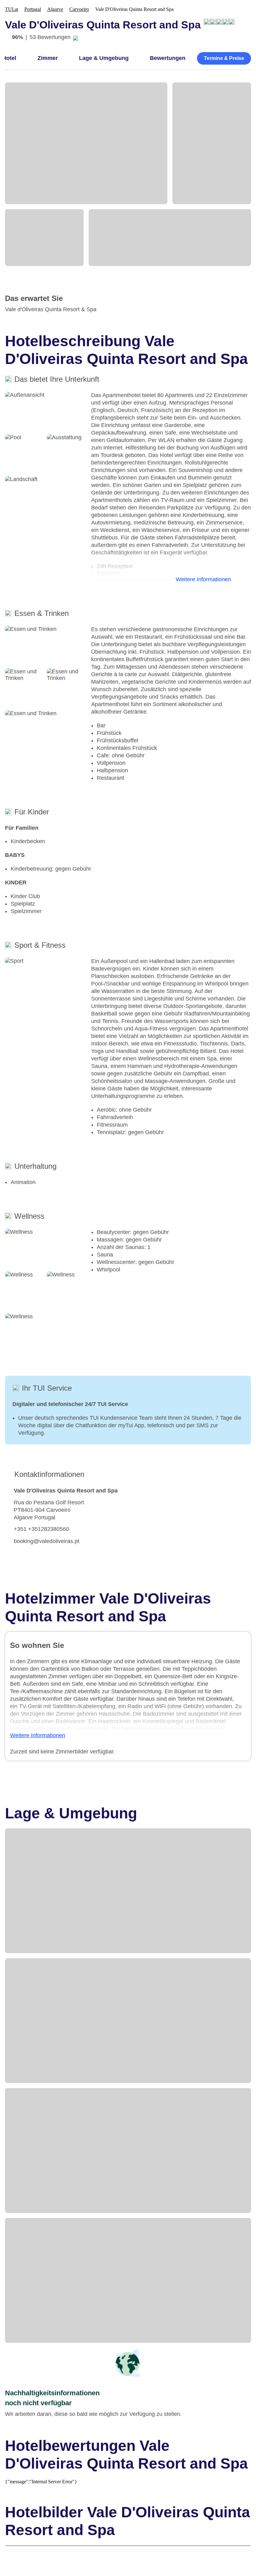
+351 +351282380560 (41, 1529)
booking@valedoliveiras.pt (47, 1541)
